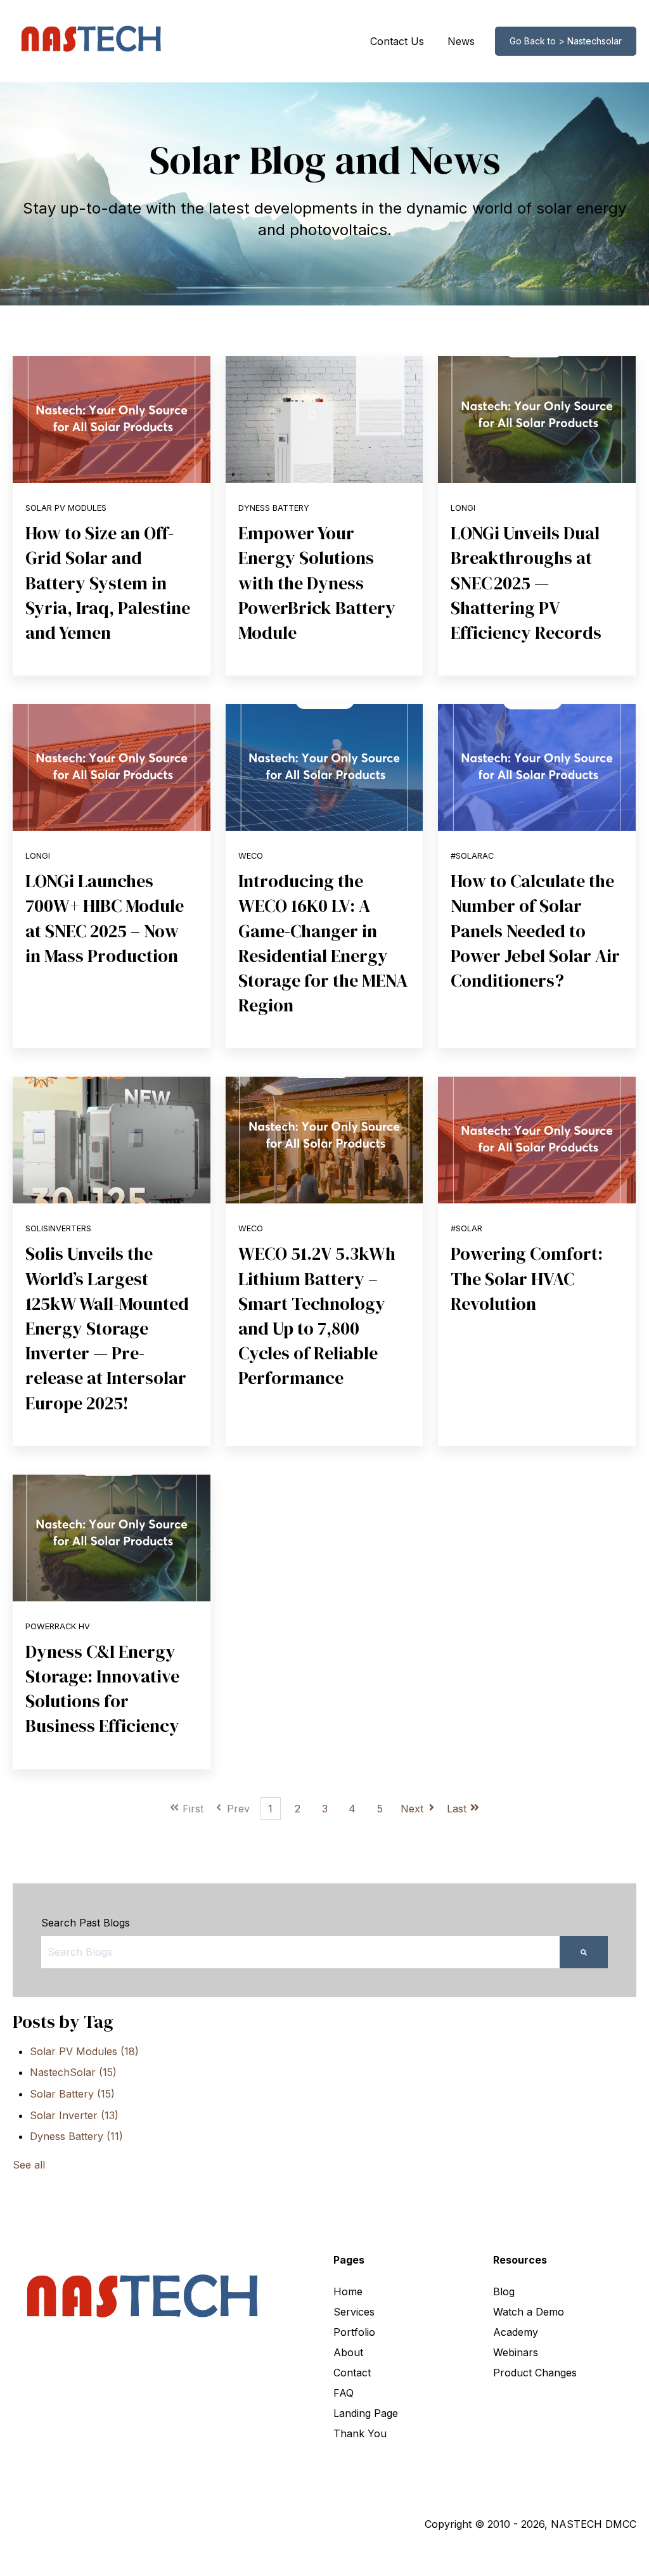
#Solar (466, 1228)
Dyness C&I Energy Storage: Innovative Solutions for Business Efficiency (102, 1689)
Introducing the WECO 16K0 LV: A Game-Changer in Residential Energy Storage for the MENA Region (323, 943)
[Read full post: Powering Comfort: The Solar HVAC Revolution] (537, 1140)
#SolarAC (472, 856)
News (461, 41)
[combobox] (300, 1952)
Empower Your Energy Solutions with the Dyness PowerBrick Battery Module (317, 583)
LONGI (463, 508)
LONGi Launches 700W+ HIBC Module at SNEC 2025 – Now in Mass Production (105, 918)
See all (29, 2165)
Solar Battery (72, 2094)
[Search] (584, 1952)
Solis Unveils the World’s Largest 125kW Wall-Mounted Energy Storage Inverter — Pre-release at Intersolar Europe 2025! (107, 1328)
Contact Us (397, 41)
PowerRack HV (58, 1626)
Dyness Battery (274, 508)
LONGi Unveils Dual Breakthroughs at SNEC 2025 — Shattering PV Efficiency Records (526, 583)
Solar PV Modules (66, 508)
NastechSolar (73, 2072)
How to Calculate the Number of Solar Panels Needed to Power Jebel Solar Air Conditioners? (535, 931)
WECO (251, 856)
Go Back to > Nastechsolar (566, 41)
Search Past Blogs (86, 1923)
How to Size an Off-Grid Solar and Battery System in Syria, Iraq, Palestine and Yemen (108, 583)
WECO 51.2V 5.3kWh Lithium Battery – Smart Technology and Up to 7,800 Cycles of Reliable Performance (317, 1316)
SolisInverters (58, 1228)
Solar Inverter (74, 2115)
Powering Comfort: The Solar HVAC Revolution (527, 1278)
